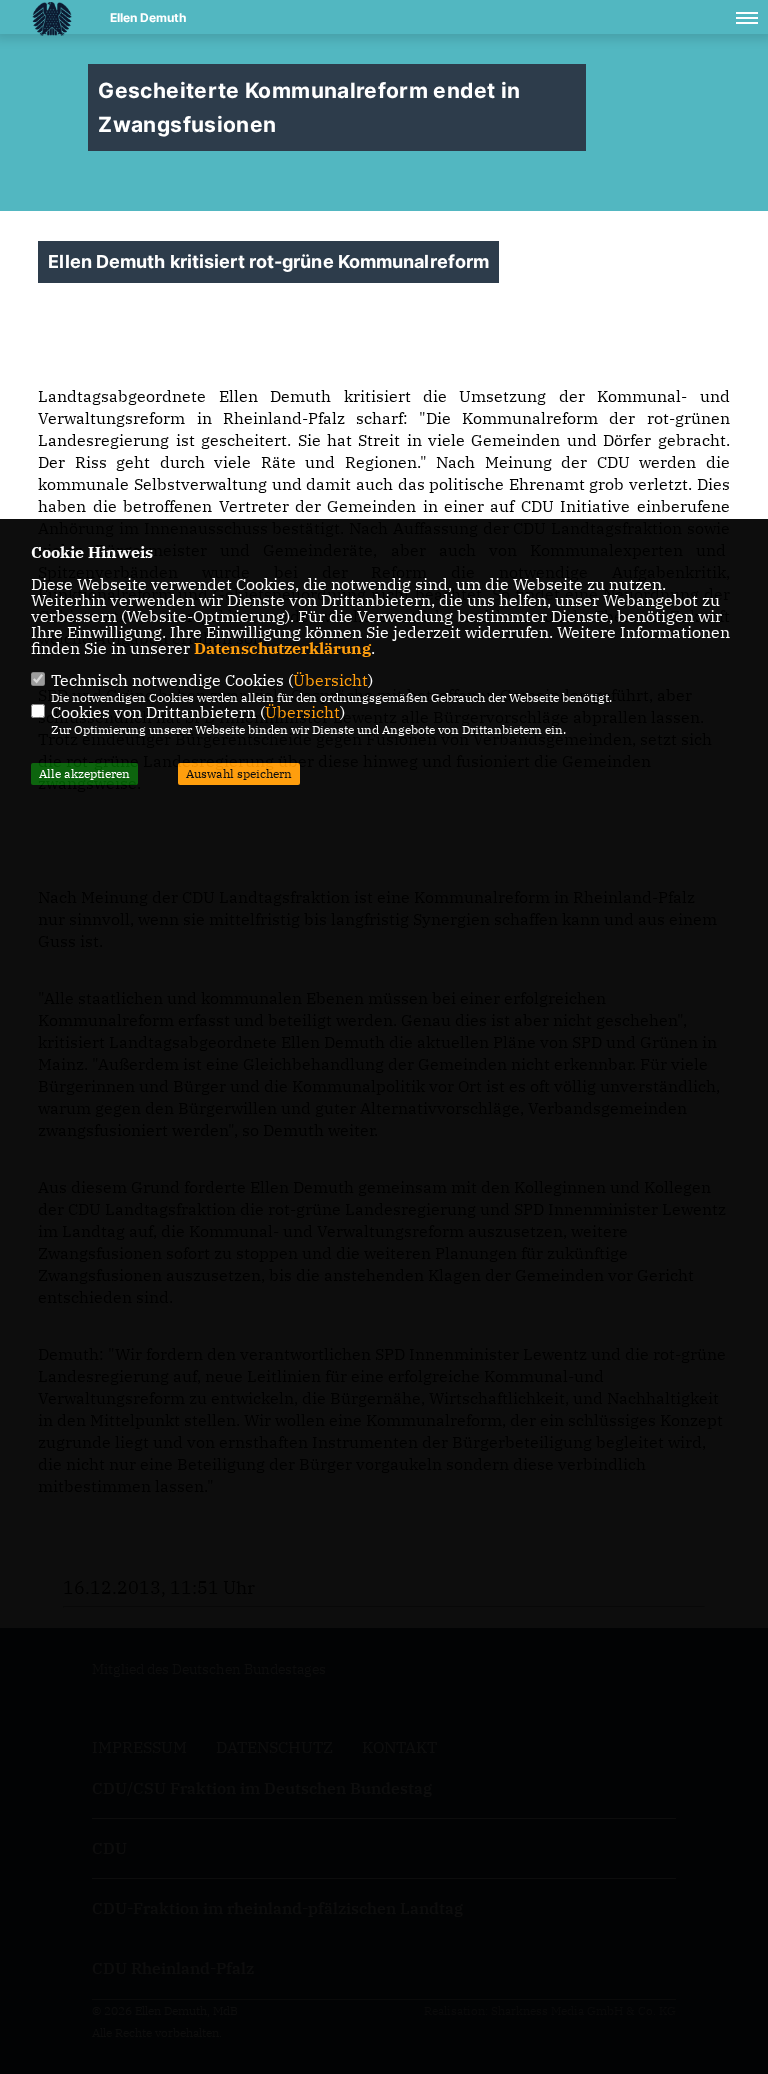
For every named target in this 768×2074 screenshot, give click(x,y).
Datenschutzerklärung (282, 648)
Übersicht (330, 680)
